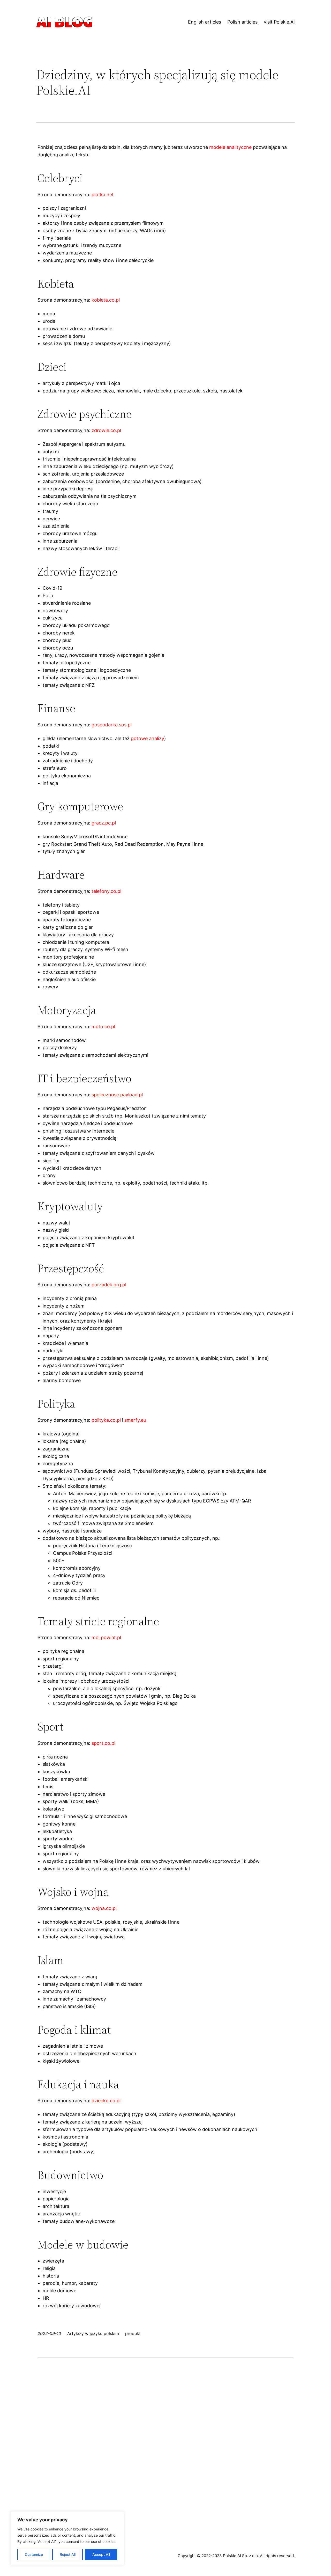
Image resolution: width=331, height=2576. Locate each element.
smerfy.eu (135, 1420)
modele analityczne (230, 147)
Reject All (68, 2554)
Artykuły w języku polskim (93, 2333)
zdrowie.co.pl (106, 430)
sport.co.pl (103, 1743)
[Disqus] (165, 2429)
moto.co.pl (103, 1027)
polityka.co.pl (106, 1420)
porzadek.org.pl (109, 1285)
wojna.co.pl (104, 1908)
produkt (133, 2333)
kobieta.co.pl (106, 300)
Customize (34, 2554)
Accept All (101, 2554)
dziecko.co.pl (106, 2101)
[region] (67, 2538)
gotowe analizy (148, 738)
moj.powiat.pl (106, 1637)
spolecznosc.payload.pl (117, 1095)
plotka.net (103, 195)
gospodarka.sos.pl (112, 725)
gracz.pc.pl (104, 823)
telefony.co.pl (106, 891)
